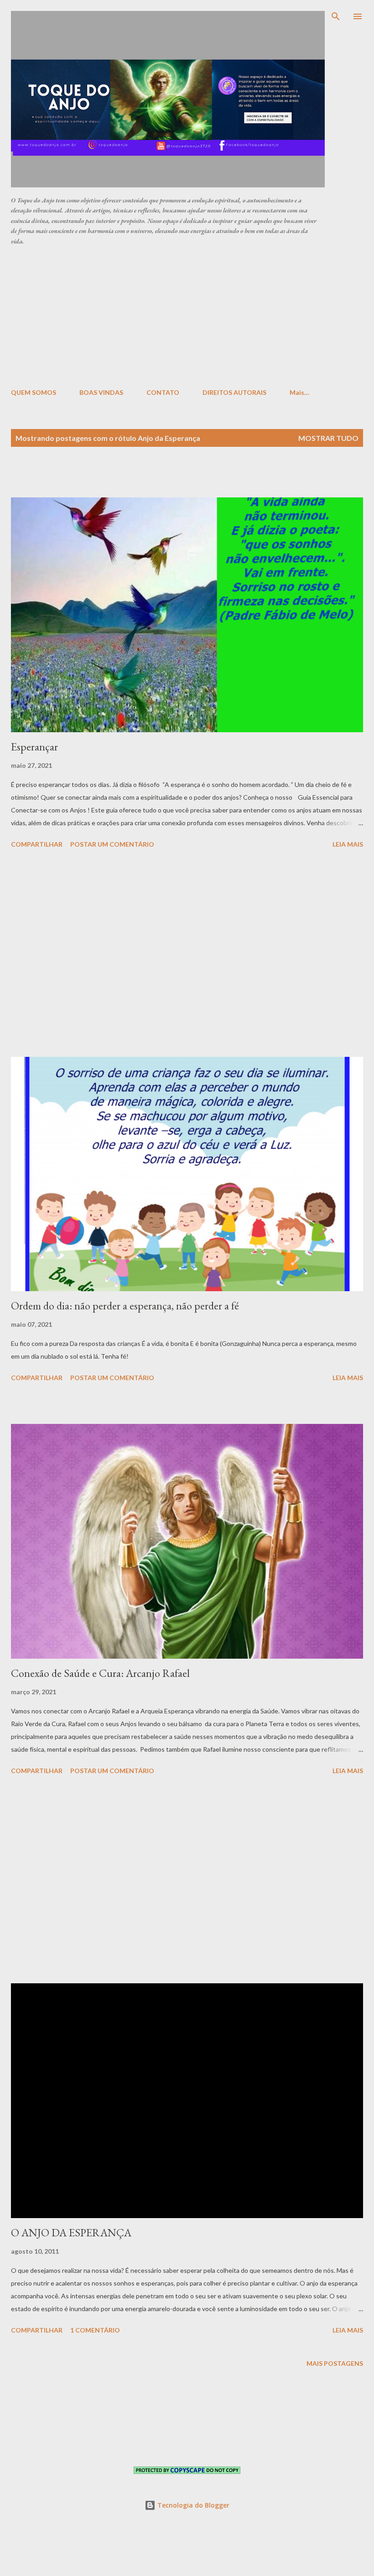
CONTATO (163, 392)
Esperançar (34, 747)
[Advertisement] (192, 316)
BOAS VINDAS (101, 392)
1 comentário (95, 2330)
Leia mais (348, 844)
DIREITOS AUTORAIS (234, 392)
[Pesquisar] (336, 16)
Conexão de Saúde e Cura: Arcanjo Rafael (100, 1673)
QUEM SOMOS (34, 392)
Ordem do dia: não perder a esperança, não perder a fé (125, 1306)
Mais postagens (335, 2363)
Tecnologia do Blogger (192, 2505)
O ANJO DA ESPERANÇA (71, 2232)
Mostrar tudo (328, 438)
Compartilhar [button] (37, 844)
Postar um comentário (112, 844)
